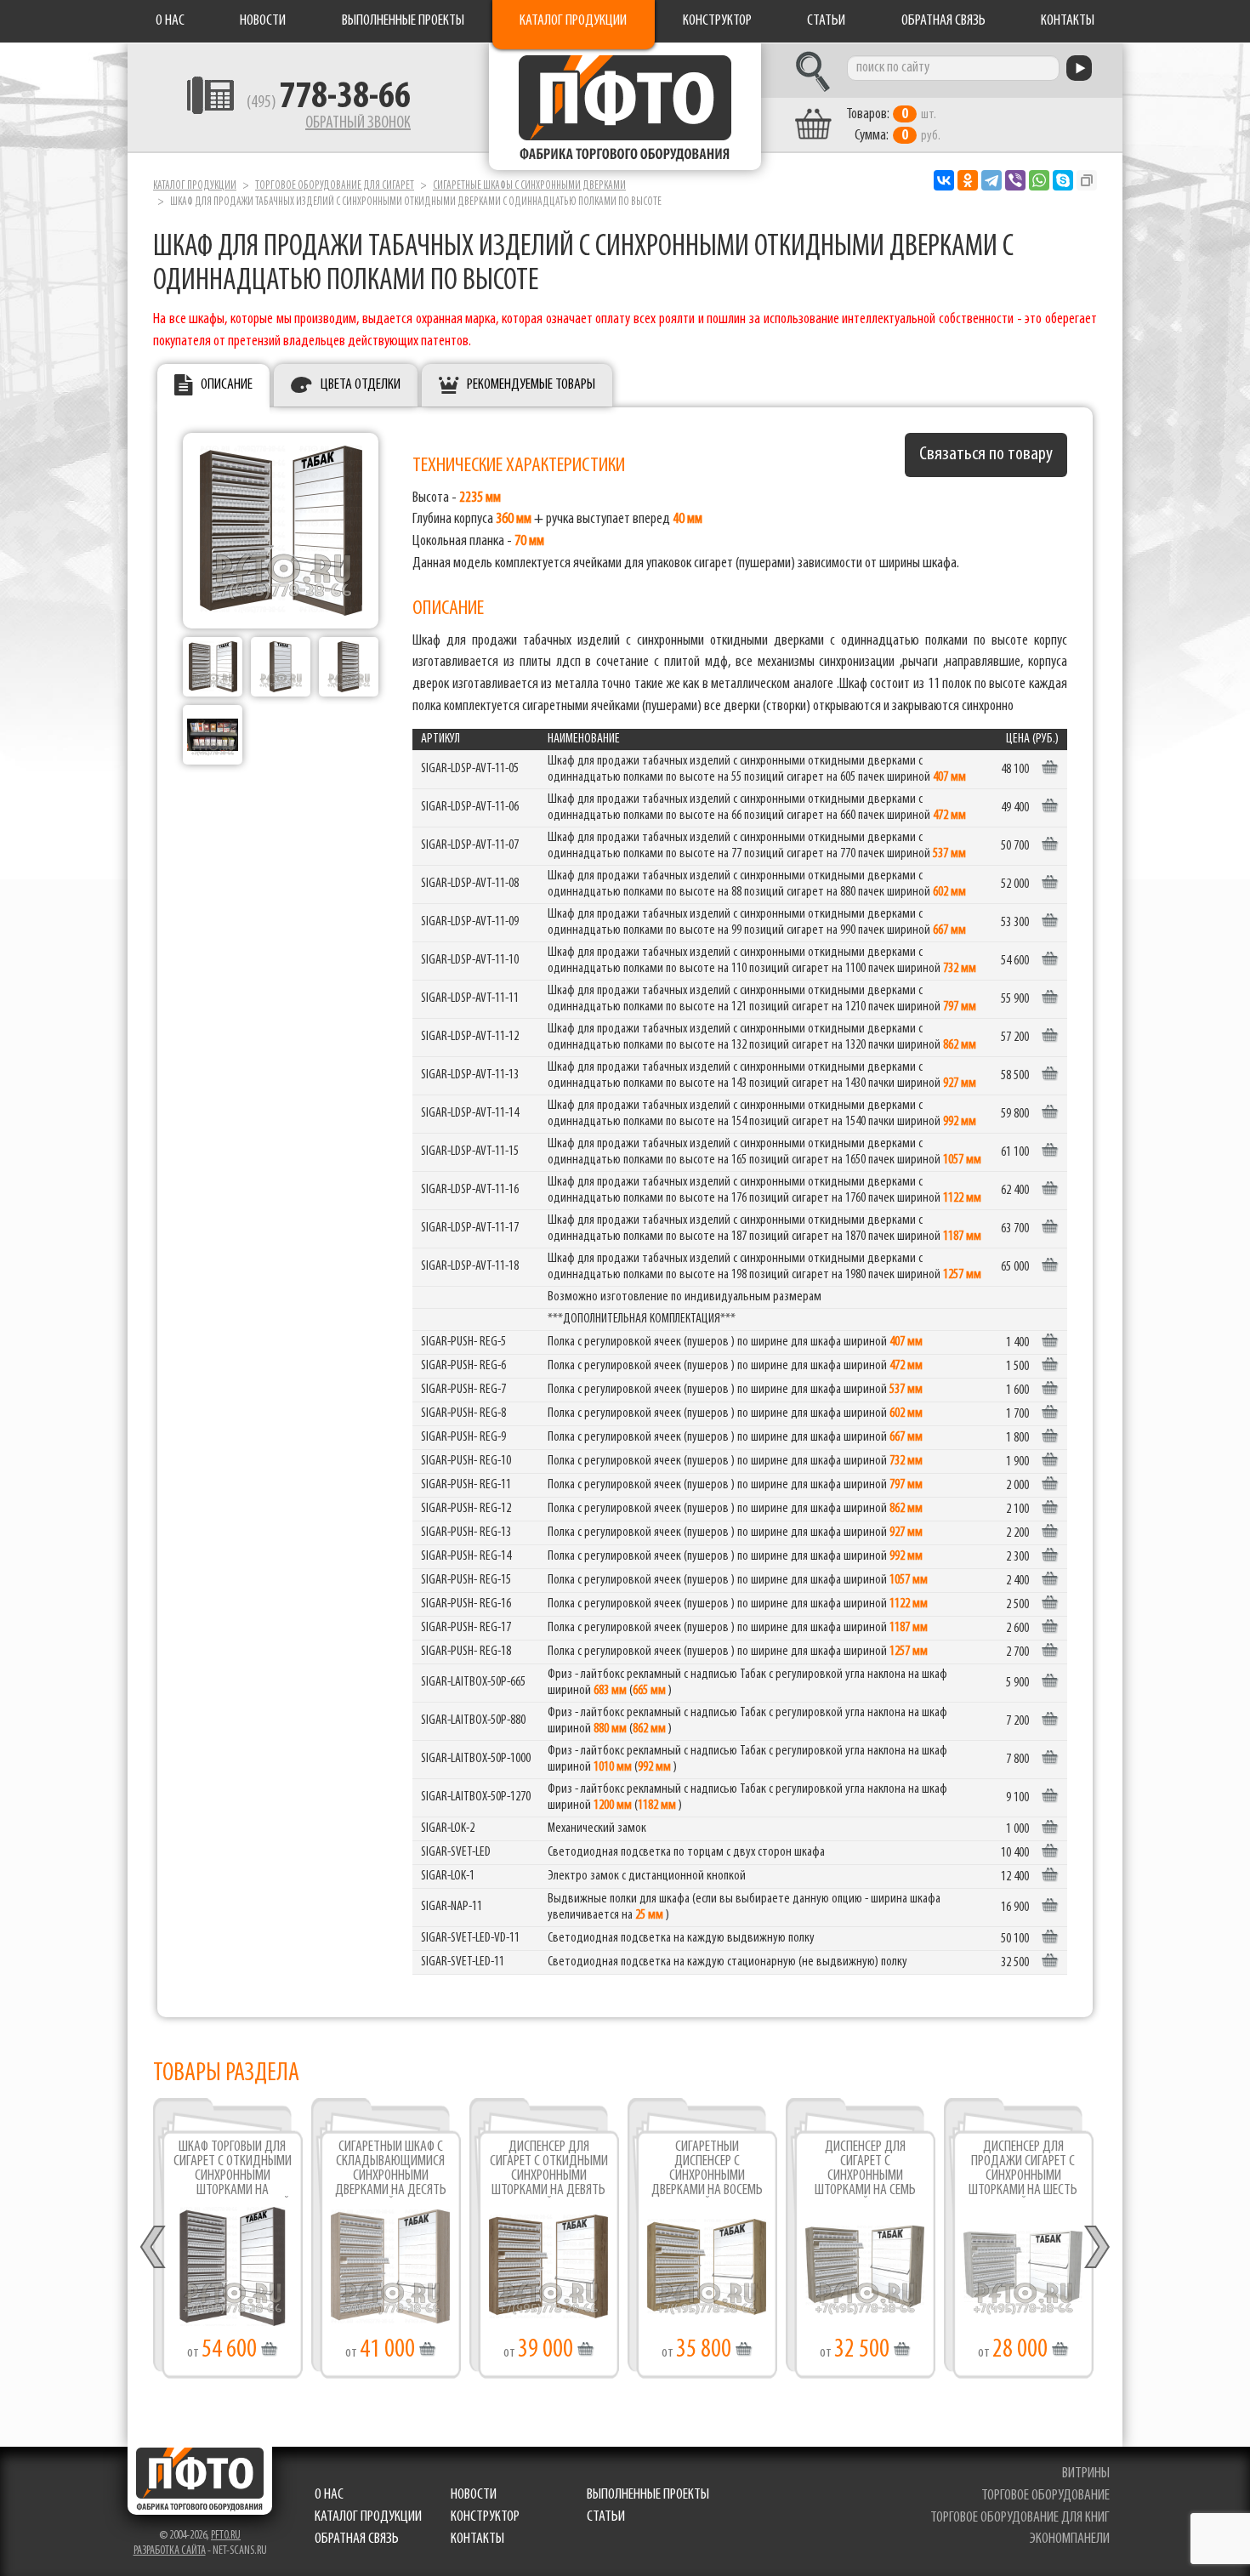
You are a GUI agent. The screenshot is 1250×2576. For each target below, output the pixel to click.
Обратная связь (943, 21)
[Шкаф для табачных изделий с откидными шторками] (281, 667)
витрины (1086, 2474)
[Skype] (1063, 180)
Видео (391, 2275)
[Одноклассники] (968, 180)
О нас (170, 21)
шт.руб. (893, 125)
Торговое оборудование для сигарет (335, 186)
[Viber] (1015, 180)
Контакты (1068, 21)
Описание (227, 385)
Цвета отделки (361, 385)
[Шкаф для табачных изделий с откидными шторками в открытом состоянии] (349, 667)
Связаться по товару (986, 455)
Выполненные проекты (403, 21)
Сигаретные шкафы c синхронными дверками (529, 186)
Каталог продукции (573, 21)
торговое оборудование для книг (1020, 2518)
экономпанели (1070, 2539)
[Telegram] (991, 180)
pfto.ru (226, 2536)
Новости (263, 21)
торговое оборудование (1045, 2496)
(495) (329, 103)
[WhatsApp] (1039, 180)
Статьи (826, 21)
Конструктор (717, 21)
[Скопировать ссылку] (1087, 180)
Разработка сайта (170, 2551)
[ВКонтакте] (944, 180)
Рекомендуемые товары (531, 385)
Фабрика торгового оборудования (625, 106)
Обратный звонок (358, 123)
